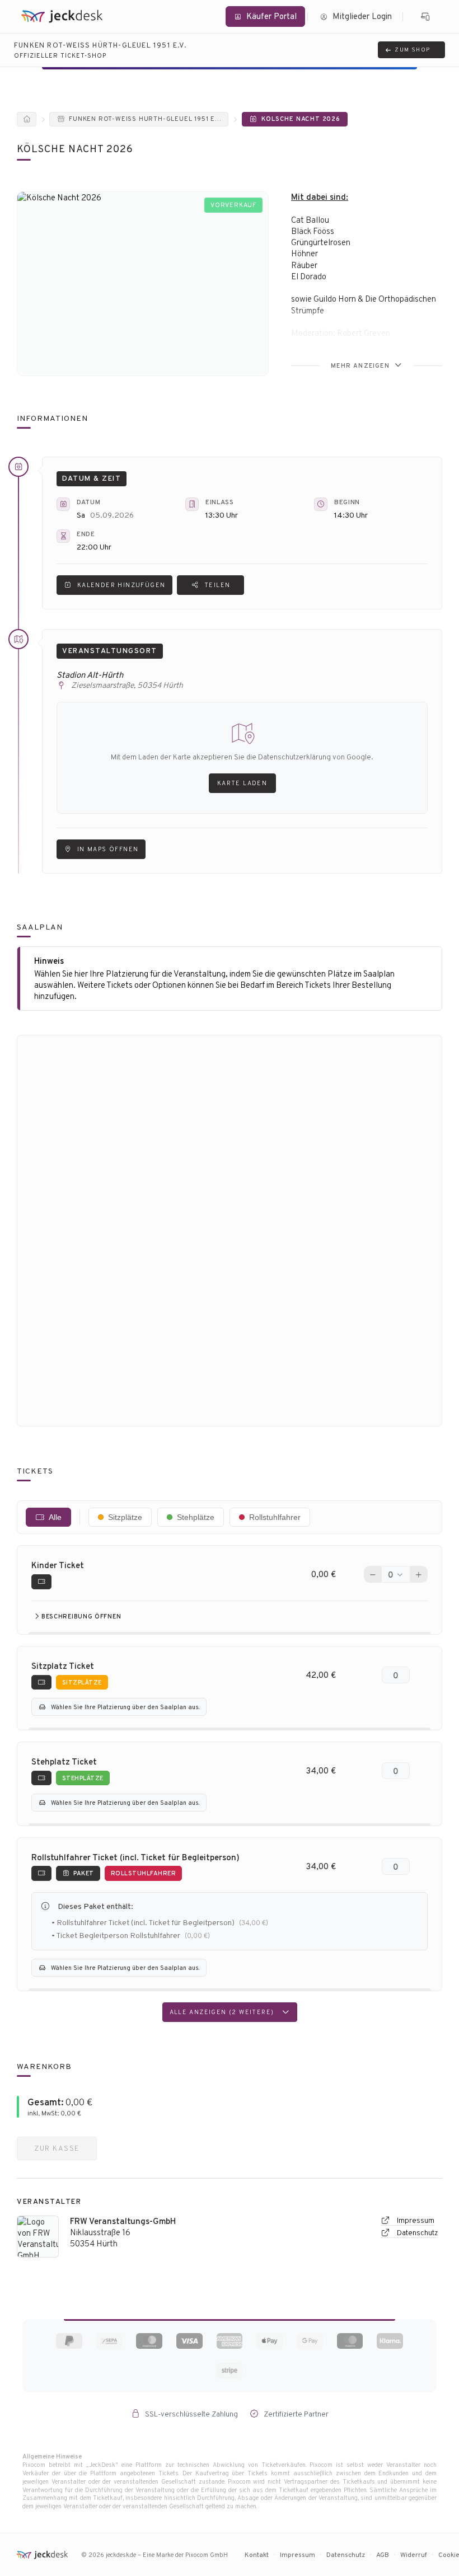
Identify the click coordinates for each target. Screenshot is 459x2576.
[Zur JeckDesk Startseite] (62, 17)
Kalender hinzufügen (121, 585)
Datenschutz (416, 2233)
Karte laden (242, 783)
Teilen (217, 585)
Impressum (415, 2220)
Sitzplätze (125, 1517)
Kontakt (257, 2554)
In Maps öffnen (108, 849)
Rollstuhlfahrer (275, 1517)
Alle (55, 1517)
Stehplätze (196, 1517)
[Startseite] (27, 119)
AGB (383, 2554)
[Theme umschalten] (426, 17)
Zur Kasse (57, 2148)
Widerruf (414, 2554)
